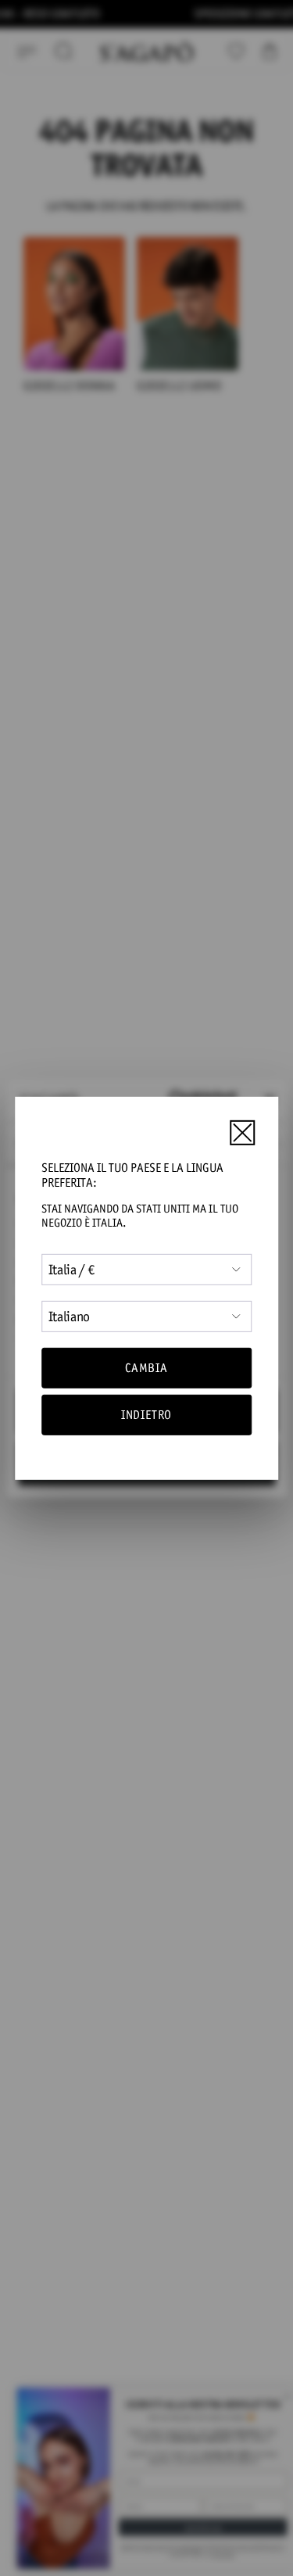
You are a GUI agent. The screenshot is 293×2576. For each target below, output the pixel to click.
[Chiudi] (242, 1133)
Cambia (146, 1368)
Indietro (146, 1415)
